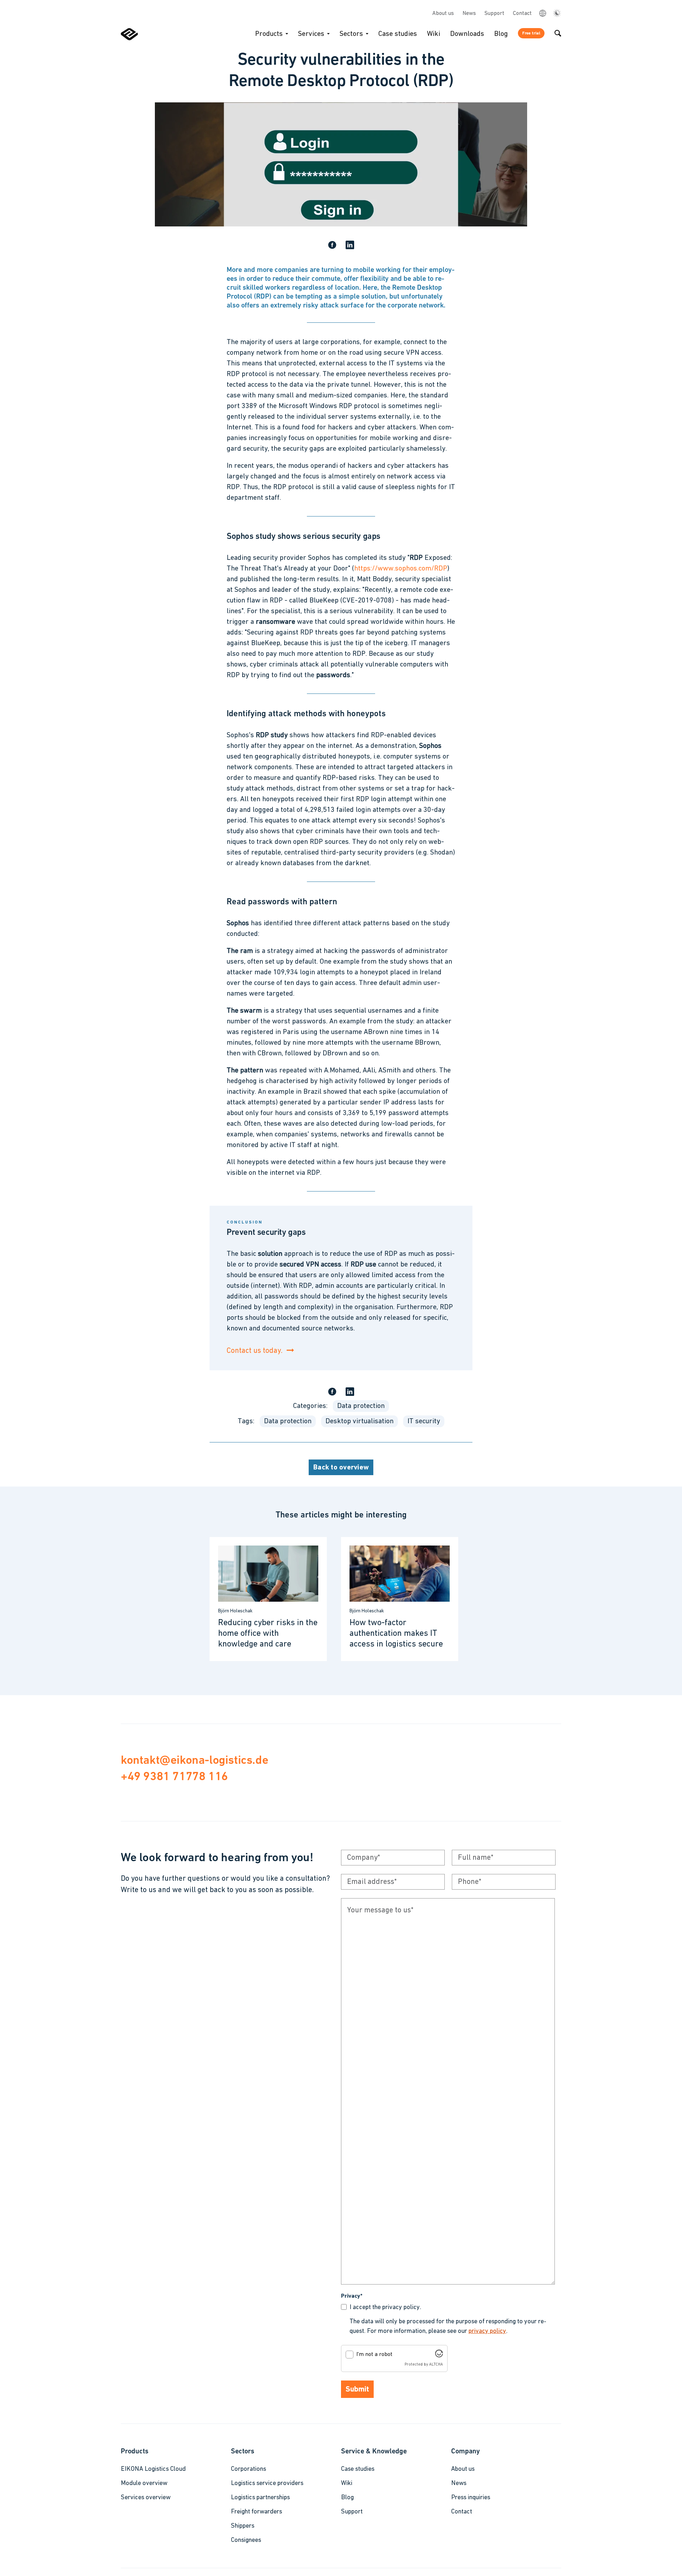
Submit (357, 2390)
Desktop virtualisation (359, 1421)
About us (443, 14)
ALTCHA (436, 2365)
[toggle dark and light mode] (557, 14)
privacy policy (487, 2331)
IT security (424, 1421)
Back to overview (341, 1468)
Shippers (243, 2526)
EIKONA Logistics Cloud (153, 2469)
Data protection (361, 1406)
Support (494, 14)
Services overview (146, 2498)
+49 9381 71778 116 (174, 1776)
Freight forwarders (256, 2512)
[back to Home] (129, 39)
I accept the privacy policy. (385, 2308)
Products (269, 34)
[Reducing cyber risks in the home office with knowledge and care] (268, 1599)
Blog (501, 34)
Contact (522, 14)
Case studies (398, 34)
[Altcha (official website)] (439, 2356)
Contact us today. (255, 1351)
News (469, 14)
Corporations (248, 2469)
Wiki (434, 34)
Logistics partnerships (260, 2498)
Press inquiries (471, 2498)
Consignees (246, 2540)
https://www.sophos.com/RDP (401, 569)
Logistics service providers (267, 2484)
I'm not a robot (374, 2355)
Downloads (467, 34)
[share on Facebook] (332, 246)
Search (558, 33)
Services (311, 34)
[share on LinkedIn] (350, 246)
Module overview (144, 2484)
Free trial (531, 33)
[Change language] (542, 13)
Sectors (351, 34)
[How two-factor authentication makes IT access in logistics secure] (400, 1599)
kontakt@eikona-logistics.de (194, 1760)
